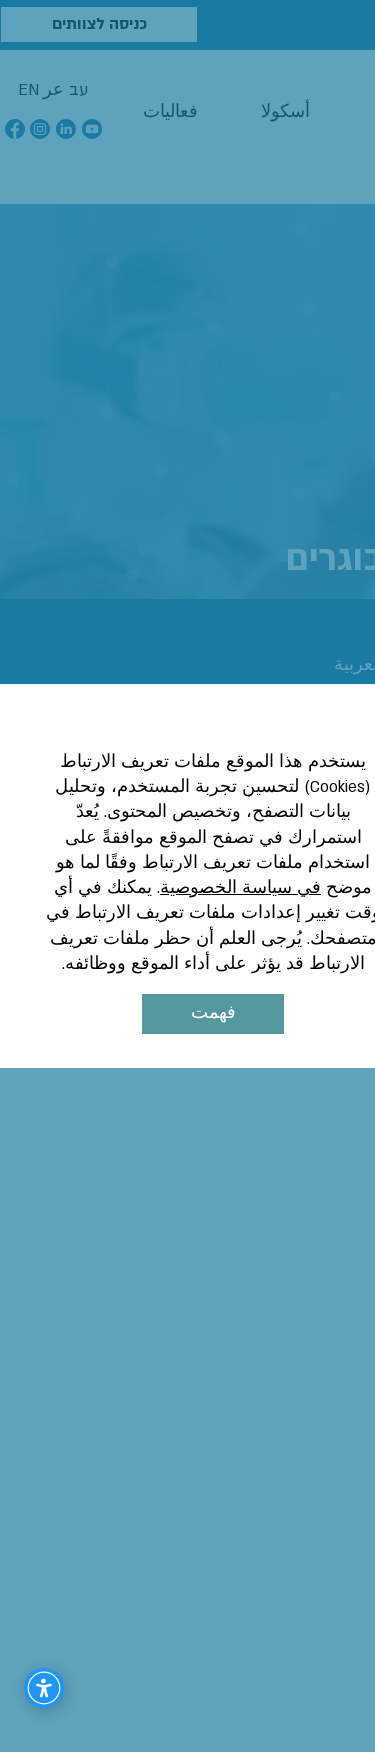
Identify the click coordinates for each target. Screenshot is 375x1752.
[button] (213, 1014)
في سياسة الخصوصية (240, 888)
